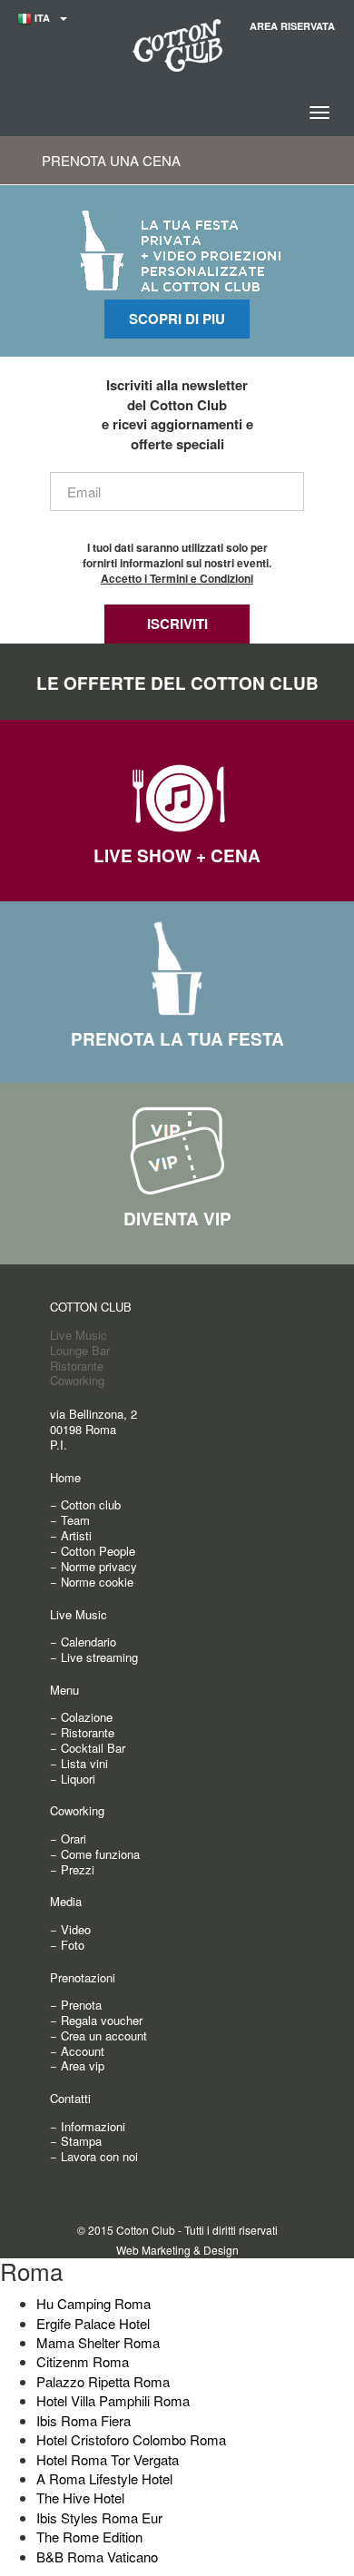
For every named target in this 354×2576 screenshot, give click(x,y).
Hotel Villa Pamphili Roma (113, 2400)
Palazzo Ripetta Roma (103, 2381)
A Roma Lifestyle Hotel (104, 2478)
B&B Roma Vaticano (97, 2556)
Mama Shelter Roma (98, 2342)
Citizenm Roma (83, 2361)
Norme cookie (97, 1582)
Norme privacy (99, 1566)
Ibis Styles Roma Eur (99, 2517)
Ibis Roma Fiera (84, 2420)
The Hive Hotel (80, 2497)
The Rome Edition (89, 2537)
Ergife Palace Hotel (93, 2323)
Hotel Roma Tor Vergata (108, 2459)
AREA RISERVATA (292, 26)
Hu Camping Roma (93, 2303)
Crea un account (104, 2035)
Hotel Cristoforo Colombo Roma (131, 2439)
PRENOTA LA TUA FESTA (177, 1039)
